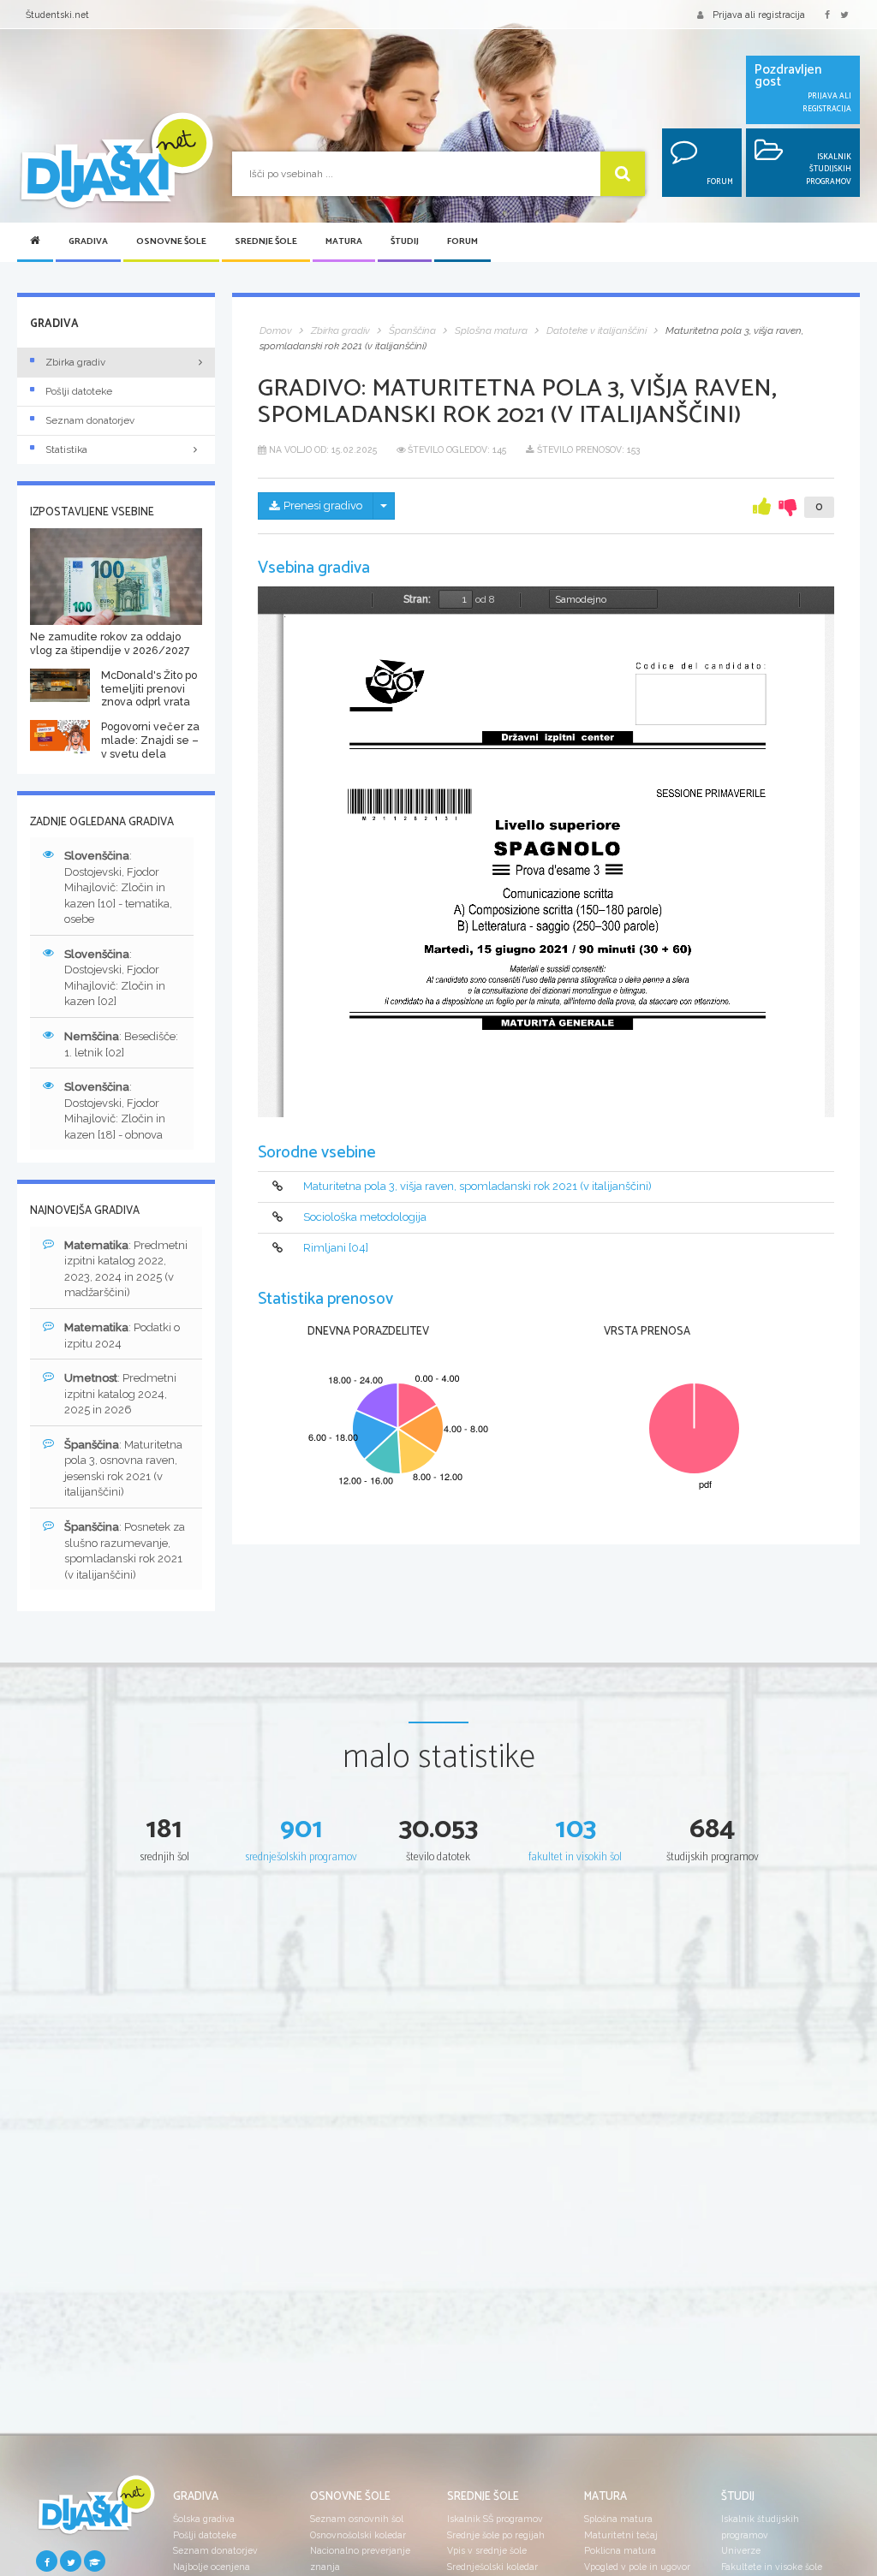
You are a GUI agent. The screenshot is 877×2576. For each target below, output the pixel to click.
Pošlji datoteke (79, 391)
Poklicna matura (620, 2550)
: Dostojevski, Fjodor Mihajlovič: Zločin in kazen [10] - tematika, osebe (118, 887)
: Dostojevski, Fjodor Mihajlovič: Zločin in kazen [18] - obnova (115, 1111)
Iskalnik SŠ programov (495, 2519)
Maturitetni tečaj (621, 2535)
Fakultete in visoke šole (772, 2567)
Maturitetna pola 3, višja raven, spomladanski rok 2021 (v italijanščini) (477, 1186)
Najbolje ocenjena (212, 2567)
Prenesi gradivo (323, 506)
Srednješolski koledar (492, 2567)
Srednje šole (266, 242)
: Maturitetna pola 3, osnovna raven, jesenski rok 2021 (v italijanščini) (123, 1469)
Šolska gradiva (204, 2519)
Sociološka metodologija (365, 1217)
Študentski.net (57, 15)
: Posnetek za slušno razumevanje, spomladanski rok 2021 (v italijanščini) (125, 1551)
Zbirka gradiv (75, 362)
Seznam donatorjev (90, 420)
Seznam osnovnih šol (357, 2519)
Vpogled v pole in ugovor (637, 2567)
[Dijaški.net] (96, 2511)
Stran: (417, 599)
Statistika (66, 449)
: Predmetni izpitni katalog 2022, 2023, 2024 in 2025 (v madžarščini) (126, 1269)
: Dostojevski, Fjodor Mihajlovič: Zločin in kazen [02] (115, 978)
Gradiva (88, 242)
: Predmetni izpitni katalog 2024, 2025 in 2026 (120, 1394)
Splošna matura (618, 2519)
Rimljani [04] (336, 1248)
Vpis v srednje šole (487, 2550)
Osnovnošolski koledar (358, 2535)
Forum (462, 242)
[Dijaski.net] (116, 162)
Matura (344, 242)
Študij (405, 242)
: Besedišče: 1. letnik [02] (121, 1044)
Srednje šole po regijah (496, 2535)
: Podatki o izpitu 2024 (122, 1336)
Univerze (741, 2550)
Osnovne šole (171, 242)
